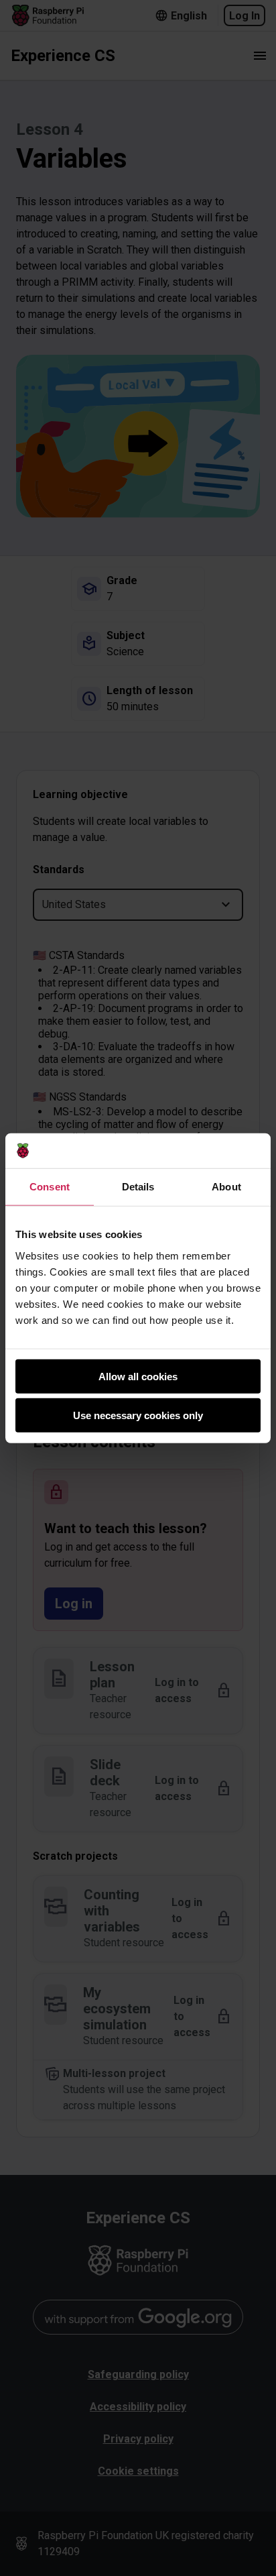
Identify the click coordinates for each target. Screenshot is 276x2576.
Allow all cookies (138, 1376)
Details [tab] (138, 1187)
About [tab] (226, 1187)
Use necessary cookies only (138, 1415)
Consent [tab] (50, 1187)
